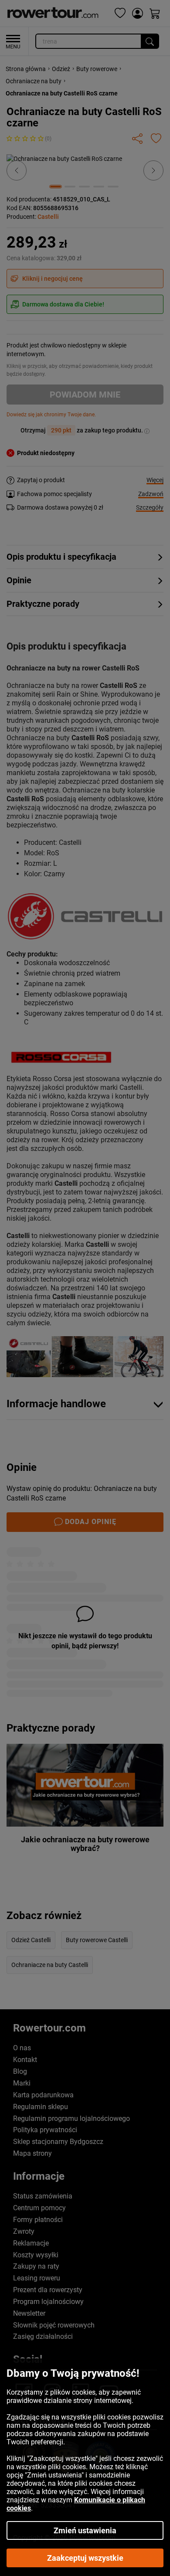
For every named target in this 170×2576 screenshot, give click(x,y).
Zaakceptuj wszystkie (85, 2558)
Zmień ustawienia (85, 2530)
